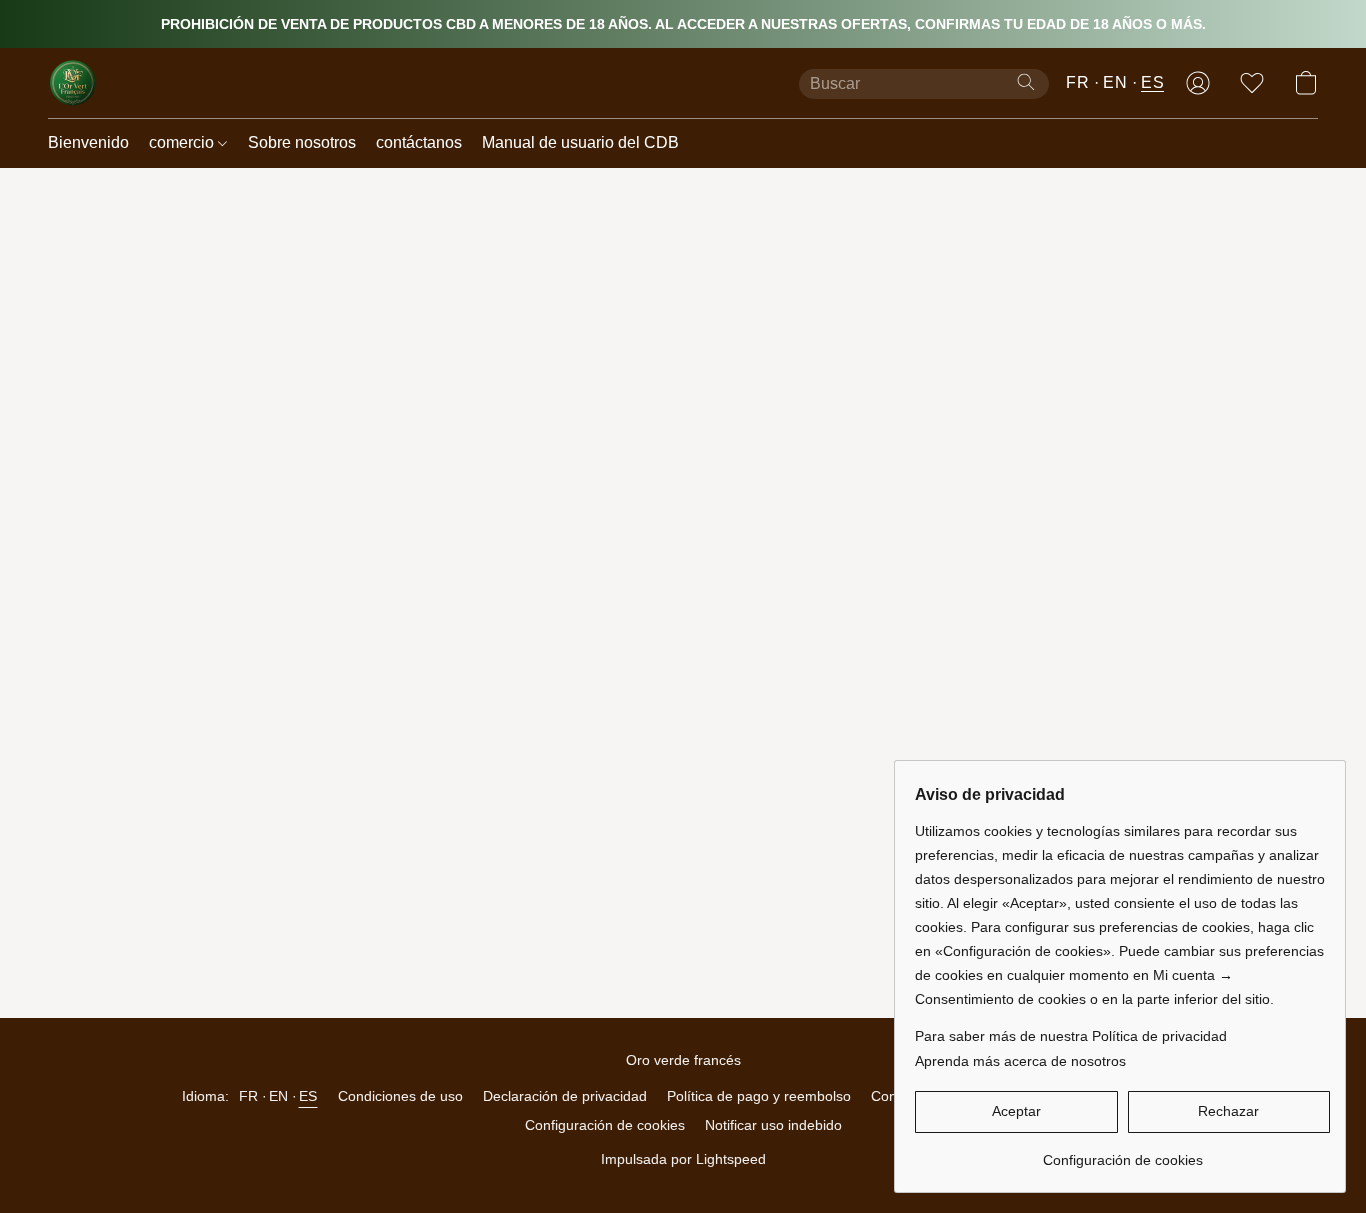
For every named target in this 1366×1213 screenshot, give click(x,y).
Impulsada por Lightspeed (683, 1159)
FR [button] (1077, 82)
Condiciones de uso (400, 1096)
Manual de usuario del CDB (580, 142)
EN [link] (279, 1096)
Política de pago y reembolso (759, 1096)
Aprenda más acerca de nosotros (1020, 1061)
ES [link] (308, 1096)
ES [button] (1152, 82)
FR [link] (249, 1096)
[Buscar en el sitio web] (1026, 82)
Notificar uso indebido (773, 1125)
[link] (1122, 1152)
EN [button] (1115, 82)
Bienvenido (88, 142)
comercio (183, 142)
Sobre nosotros (302, 142)
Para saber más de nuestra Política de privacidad (1071, 1036)
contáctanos (419, 142)
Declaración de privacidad (565, 1096)
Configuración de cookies (605, 1125)
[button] (73, 83)
